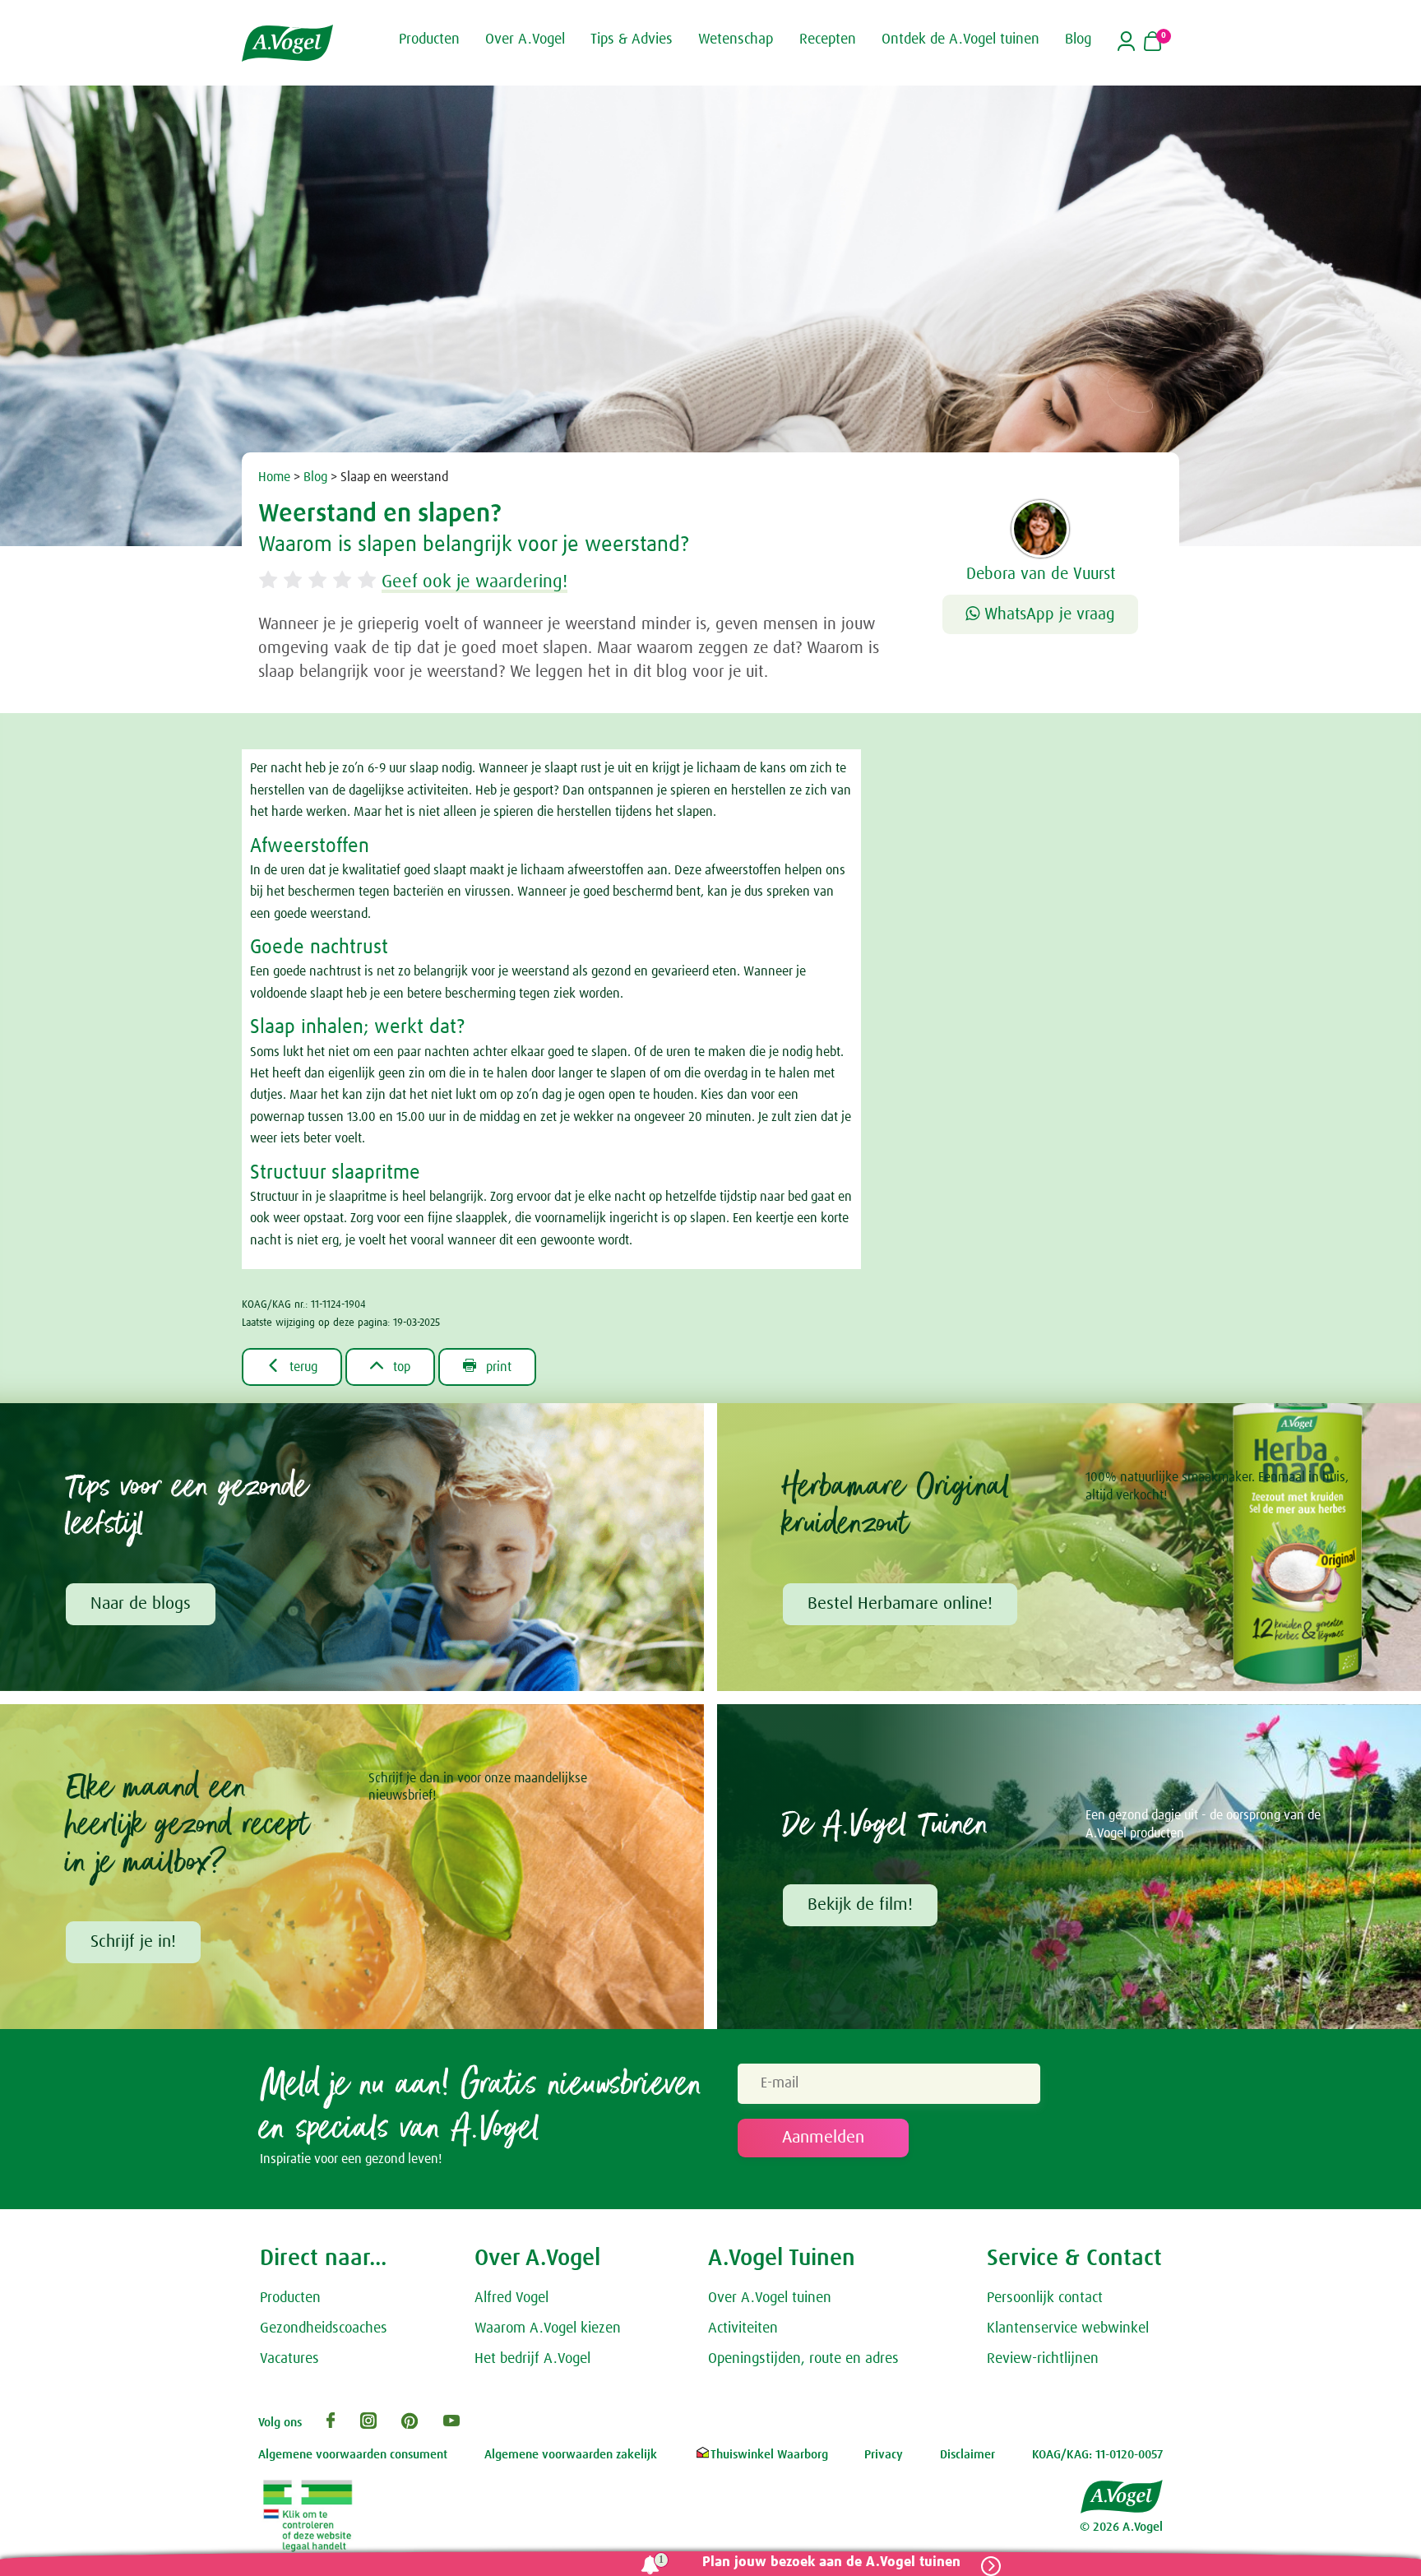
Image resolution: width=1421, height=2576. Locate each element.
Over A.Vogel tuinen (770, 2298)
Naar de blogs (141, 1604)
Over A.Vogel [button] (525, 39)
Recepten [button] (828, 39)
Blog (315, 477)
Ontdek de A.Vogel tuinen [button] (960, 39)
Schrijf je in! (133, 1942)
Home (274, 477)
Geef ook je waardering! (474, 582)
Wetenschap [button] (736, 39)
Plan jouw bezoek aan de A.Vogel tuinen (831, 2562)
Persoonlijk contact (1045, 2298)
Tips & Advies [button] (632, 39)
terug (292, 1366)
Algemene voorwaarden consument (353, 2455)
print (487, 1366)
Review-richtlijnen (1043, 2359)
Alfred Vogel (511, 2298)
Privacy (884, 2455)
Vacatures (289, 2359)
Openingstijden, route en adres (803, 2359)
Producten (290, 2298)
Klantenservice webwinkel (1068, 2328)
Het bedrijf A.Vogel (532, 2359)
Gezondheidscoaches (324, 2328)
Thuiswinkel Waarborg (769, 2455)
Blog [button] (1078, 39)
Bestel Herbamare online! (900, 1604)
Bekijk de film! (860, 1905)
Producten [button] (429, 39)
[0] (1153, 43)
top (390, 1366)
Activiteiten (743, 2328)
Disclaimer (967, 2455)
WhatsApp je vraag (1047, 614)
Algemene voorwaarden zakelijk (571, 2455)
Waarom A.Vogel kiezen (548, 2328)
